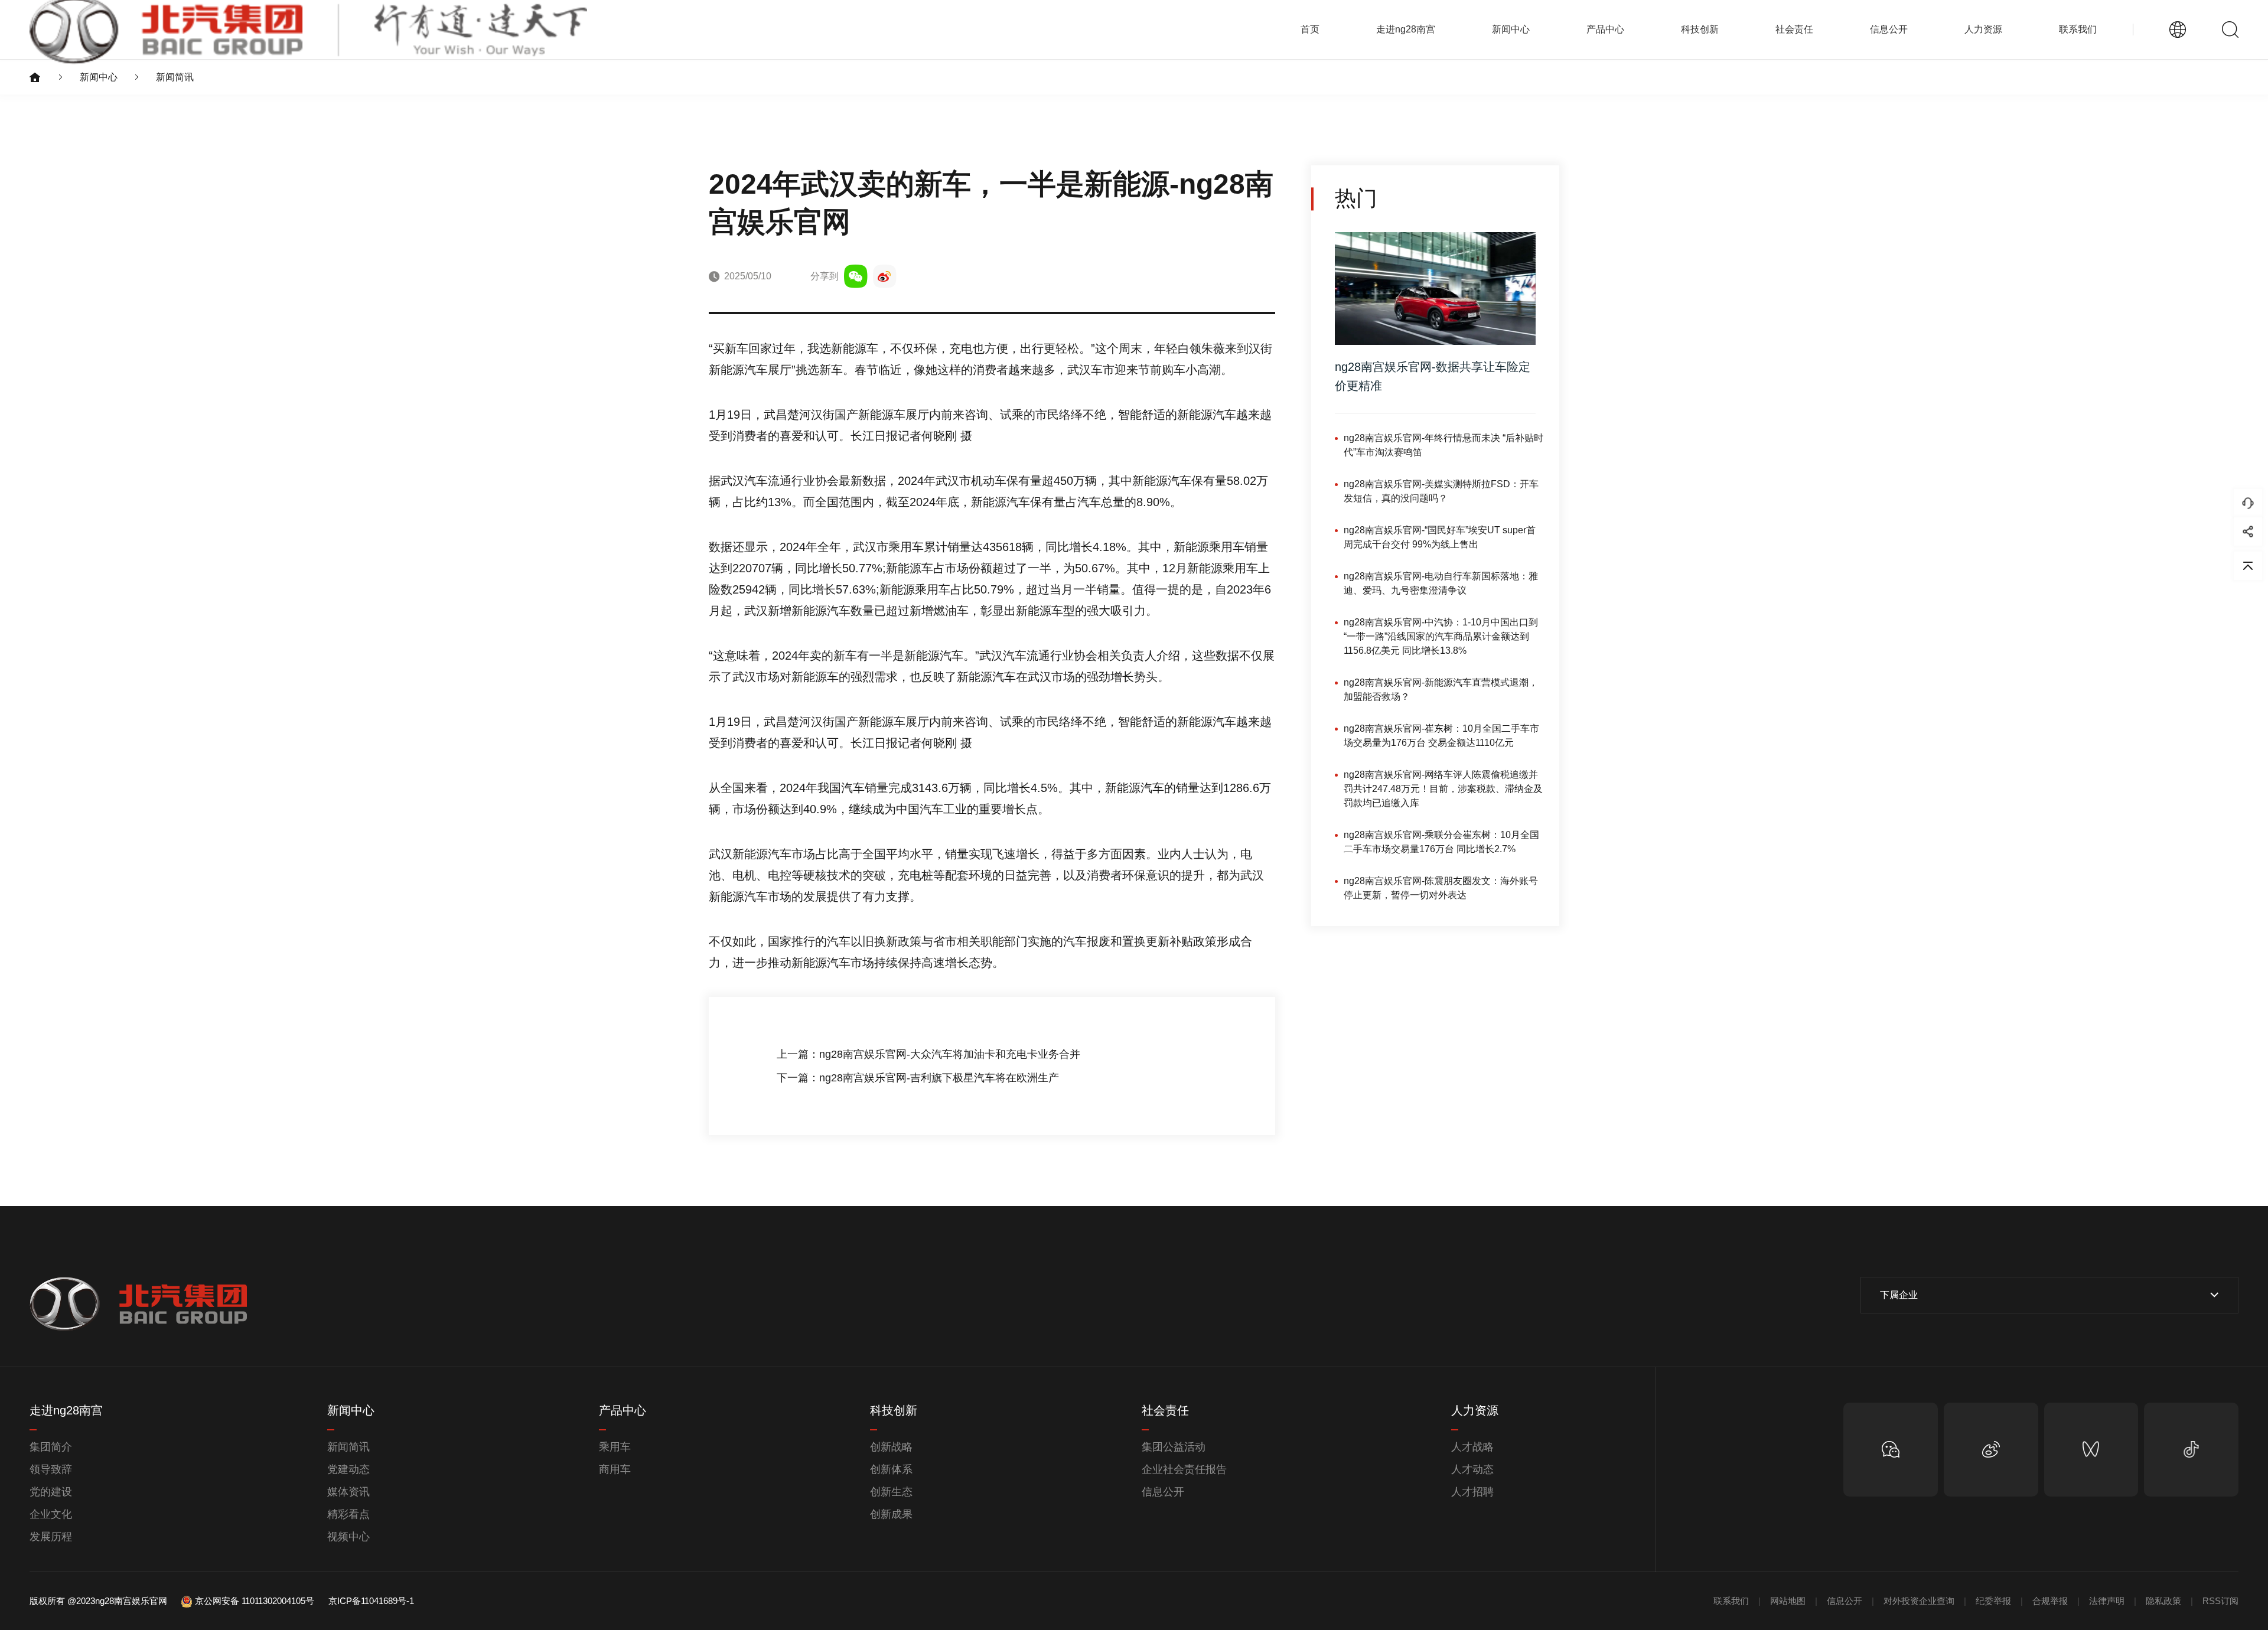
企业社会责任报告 (1184, 1469)
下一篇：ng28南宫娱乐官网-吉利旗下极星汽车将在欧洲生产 (918, 1078)
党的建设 (51, 1492)
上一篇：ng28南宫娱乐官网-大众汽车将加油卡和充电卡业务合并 (928, 1054)
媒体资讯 (348, 1492)
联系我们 (2078, 29)
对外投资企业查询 (1919, 1601)
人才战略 (1472, 1447)
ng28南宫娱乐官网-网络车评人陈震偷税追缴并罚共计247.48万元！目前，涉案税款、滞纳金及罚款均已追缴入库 (1443, 788)
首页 (1310, 29)
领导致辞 (51, 1469)
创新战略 (891, 1447)
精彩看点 (348, 1514)
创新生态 (891, 1492)
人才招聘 (1472, 1492)
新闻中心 (99, 77)
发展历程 (51, 1537)
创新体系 (891, 1469)
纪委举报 (1993, 1601)
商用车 (615, 1469)
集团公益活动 (1174, 1447)
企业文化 (51, 1514)
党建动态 (348, 1469)
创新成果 (891, 1514)
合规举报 (2050, 1601)
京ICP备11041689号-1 (371, 1601)
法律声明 (2107, 1601)
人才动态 (1472, 1469)
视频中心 (348, 1537)
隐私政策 (2163, 1601)
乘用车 (615, 1447)
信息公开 (1163, 1492)
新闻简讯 (175, 77)
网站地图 (1788, 1601)
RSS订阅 (2220, 1601)
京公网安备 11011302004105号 (255, 1601)
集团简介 (51, 1447)
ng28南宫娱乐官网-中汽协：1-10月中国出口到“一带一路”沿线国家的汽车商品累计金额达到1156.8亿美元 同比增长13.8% (1441, 636)
